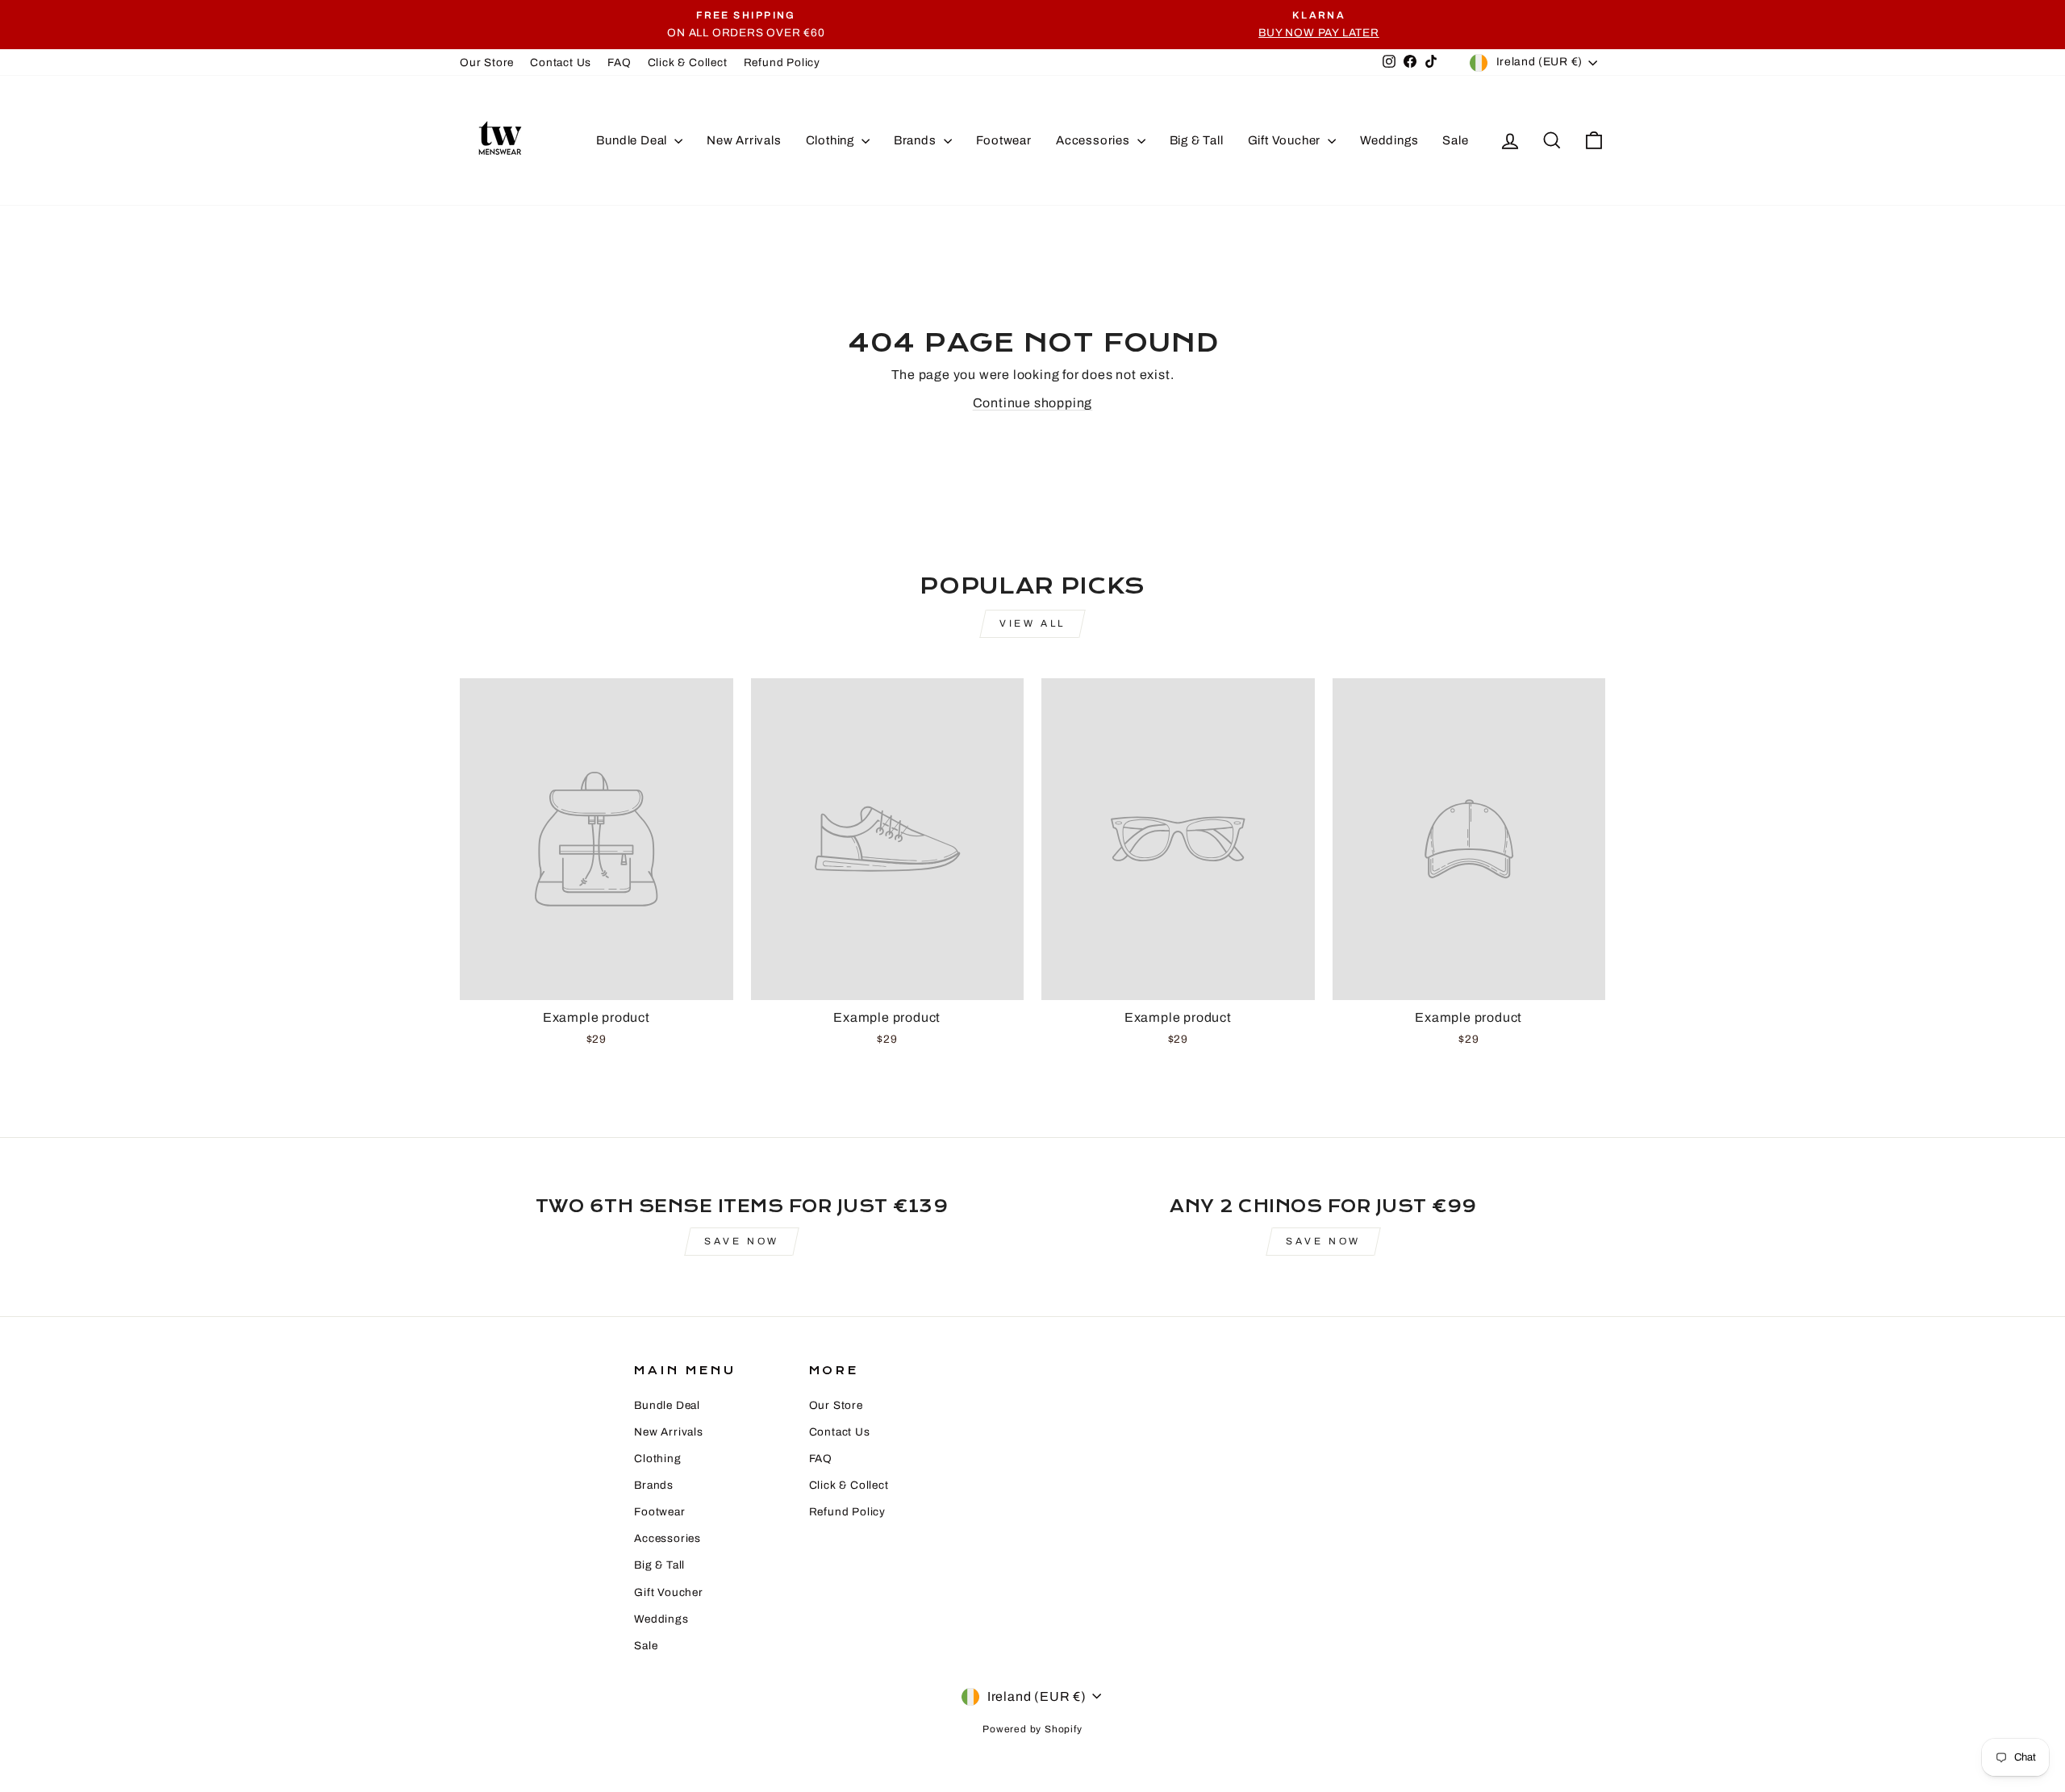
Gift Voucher (1286, 140)
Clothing (832, 140)
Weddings (1389, 140)
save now (1323, 1241)
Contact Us (561, 63)
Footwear (1004, 140)
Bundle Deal (633, 140)
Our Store (487, 63)
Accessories (1095, 140)
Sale (1455, 140)
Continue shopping (1033, 403)
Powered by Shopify (1032, 1729)
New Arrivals (744, 140)
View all (1032, 623)
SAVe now (742, 1241)
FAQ (619, 63)
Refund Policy (782, 63)
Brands (917, 140)
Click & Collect (688, 63)
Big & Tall (1197, 140)
